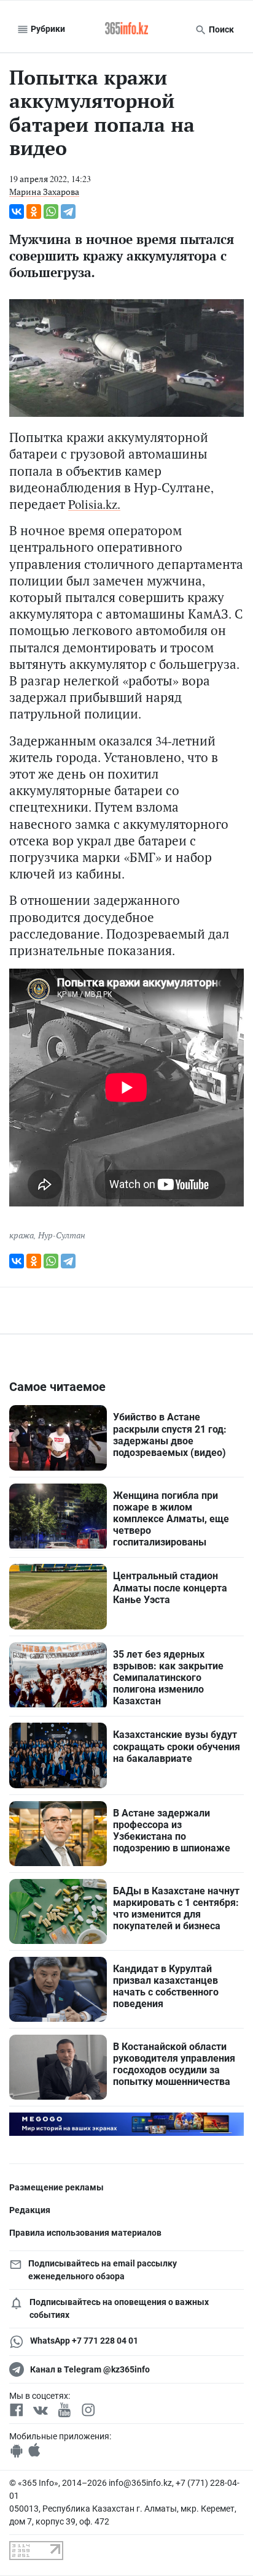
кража (21, 1235)
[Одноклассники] (34, 211)
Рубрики (47, 29)
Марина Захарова (44, 192)
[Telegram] (68, 211)
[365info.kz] (126, 29)
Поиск (220, 29)
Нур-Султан (62, 1235)
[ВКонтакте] (17, 211)
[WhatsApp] (51, 211)
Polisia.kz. (94, 504)
